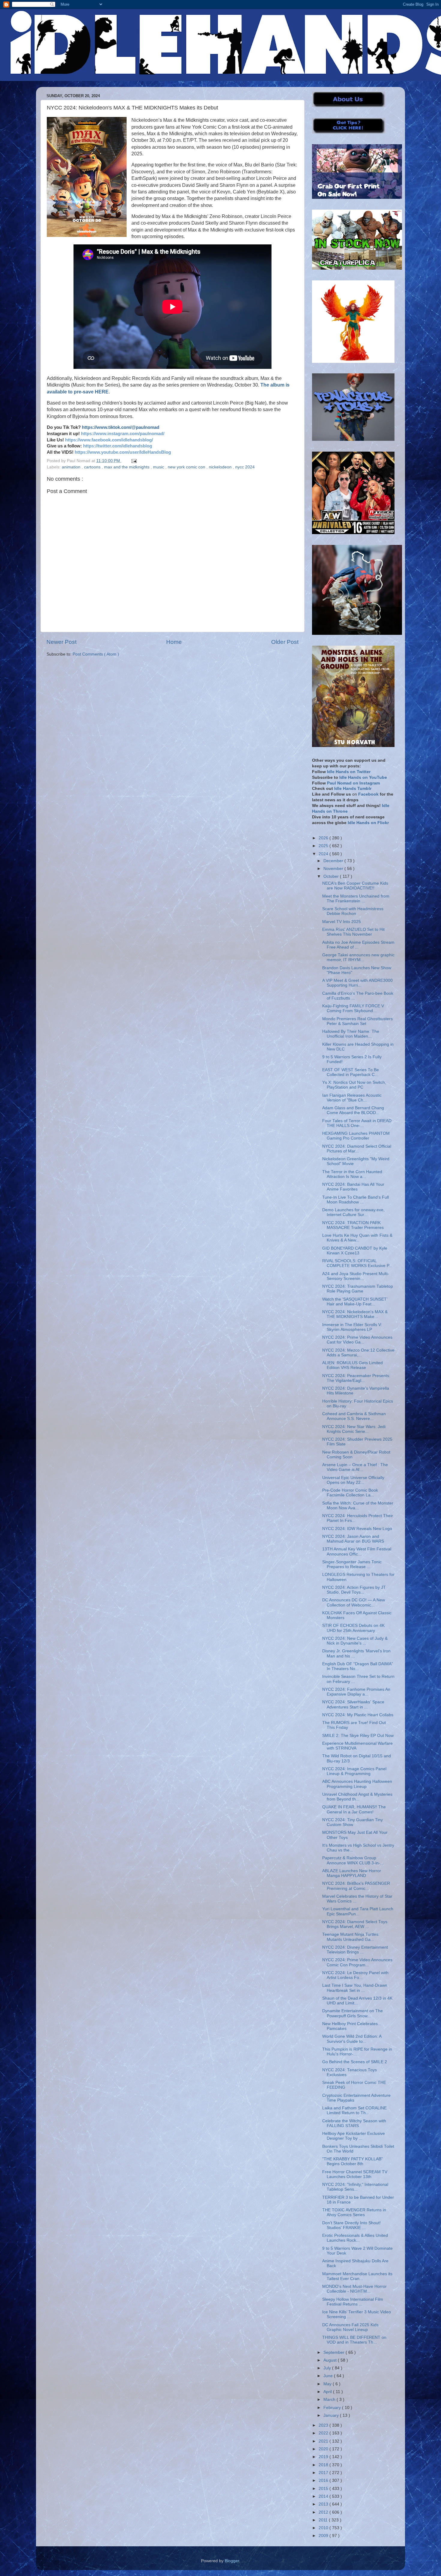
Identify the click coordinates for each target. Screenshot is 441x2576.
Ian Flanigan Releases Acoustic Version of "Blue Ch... (352, 1098)
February (333, 2408)
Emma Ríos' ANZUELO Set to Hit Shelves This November (353, 932)
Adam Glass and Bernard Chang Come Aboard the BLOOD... (353, 1110)
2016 (324, 2480)
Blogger (232, 2561)
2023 (324, 2425)
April (328, 2392)
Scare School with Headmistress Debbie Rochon (353, 911)
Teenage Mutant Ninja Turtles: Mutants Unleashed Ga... (351, 1937)
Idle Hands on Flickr (368, 823)
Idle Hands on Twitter (349, 772)
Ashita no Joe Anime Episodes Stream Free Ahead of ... (358, 945)
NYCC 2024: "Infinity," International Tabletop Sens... (355, 2187)
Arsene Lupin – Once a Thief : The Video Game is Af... (355, 1467)
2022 (324, 2433)
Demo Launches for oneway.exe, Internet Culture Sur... (353, 1212)
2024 (324, 854)
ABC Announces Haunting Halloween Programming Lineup (357, 1784)
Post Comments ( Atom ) (96, 654)
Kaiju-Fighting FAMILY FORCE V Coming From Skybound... (353, 1008)
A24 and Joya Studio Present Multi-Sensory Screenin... (356, 1276)
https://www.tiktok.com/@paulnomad (121, 427)
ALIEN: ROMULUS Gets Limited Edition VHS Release (352, 1365)
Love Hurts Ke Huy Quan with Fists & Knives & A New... (357, 1238)
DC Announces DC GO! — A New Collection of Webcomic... (354, 1602)
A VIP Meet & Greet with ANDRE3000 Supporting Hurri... (357, 983)
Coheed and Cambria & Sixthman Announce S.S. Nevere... (354, 1416)
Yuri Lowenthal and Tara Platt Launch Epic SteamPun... (358, 1911)
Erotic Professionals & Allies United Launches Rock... (355, 2238)
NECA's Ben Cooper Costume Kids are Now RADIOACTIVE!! (355, 886)
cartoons (93, 467)
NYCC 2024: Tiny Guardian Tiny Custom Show (352, 1822)
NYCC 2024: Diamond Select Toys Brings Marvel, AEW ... (355, 1924)
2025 (324, 846)
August (331, 2360)
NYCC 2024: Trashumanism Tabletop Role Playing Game (358, 1289)
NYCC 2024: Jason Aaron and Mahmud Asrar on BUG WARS (353, 1539)
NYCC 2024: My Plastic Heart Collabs (358, 1715)
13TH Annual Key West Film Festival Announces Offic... (357, 1551)
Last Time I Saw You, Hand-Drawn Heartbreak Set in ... (355, 1988)
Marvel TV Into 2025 (342, 922)
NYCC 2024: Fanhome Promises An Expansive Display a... (356, 1692)
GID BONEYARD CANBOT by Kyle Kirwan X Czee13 (355, 1251)
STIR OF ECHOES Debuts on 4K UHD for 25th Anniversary (353, 1628)
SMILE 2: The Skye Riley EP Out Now (358, 1736)
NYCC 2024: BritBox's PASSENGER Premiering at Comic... (356, 1886)
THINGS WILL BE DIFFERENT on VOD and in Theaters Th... (354, 2340)
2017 (324, 2473)
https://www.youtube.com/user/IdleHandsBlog (123, 452)
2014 (324, 2496)
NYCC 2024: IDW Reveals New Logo (357, 1529)
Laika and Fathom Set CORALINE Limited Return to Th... (354, 2110)
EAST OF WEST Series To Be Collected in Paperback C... (351, 1072)
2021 (324, 2441)
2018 (324, 2465)
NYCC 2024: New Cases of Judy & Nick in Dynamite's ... (355, 1641)
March (330, 2400)
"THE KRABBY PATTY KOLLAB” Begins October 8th (352, 2161)
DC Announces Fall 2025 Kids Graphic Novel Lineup (350, 2327)
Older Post (285, 642)
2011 (324, 2520)
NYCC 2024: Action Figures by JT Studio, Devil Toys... (354, 1590)
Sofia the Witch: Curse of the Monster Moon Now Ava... (358, 1506)
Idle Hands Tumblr (353, 789)
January (332, 2415)
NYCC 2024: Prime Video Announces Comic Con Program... (357, 1962)
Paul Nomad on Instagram (353, 783)
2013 (324, 2504)
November (334, 869)
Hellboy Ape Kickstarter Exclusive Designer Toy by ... (354, 2136)
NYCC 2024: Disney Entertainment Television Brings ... (355, 1950)
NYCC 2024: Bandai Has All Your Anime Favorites (353, 1187)
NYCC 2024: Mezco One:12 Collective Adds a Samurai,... (358, 1353)
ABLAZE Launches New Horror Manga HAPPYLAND (352, 1873)
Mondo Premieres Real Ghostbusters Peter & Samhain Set (357, 1021)
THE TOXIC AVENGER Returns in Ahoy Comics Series (354, 2212)
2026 (324, 838)
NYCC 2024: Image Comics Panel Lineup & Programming (354, 1771)
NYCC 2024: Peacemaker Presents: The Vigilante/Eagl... (356, 1378)
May (328, 2384)
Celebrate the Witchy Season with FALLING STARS (354, 2123)
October (332, 876)
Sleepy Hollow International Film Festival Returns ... (353, 2302)
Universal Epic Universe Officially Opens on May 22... (353, 1480)
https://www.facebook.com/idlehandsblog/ (109, 440)
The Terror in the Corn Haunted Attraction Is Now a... (352, 1174)
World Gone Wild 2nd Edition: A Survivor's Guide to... (352, 2039)
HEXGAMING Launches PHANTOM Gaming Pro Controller (356, 1136)
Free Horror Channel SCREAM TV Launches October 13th (355, 2174)
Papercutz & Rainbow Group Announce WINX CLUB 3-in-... (353, 1860)
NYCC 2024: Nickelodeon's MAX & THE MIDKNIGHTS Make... (355, 1314)
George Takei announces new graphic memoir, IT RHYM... (358, 957)
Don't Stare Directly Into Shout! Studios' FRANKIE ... (351, 2225)
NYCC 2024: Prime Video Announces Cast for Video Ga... (357, 1340)
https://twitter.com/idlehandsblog (118, 446)
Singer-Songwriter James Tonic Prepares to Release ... (352, 1564)
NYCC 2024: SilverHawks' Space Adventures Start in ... (353, 1704)
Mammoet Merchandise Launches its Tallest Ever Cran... (357, 2276)
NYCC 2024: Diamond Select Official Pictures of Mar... (357, 1149)
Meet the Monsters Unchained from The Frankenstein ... (356, 899)
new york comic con (187, 467)
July (328, 2368)
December (334, 861)
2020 (324, 2449)
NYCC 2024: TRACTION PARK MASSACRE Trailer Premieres (353, 1225)
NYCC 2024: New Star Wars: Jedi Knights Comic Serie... (354, 1429)
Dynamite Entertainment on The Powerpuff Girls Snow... (352, 2013)
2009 (324, 2536)
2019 (324, 2457)
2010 (324, 2528)
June (329, 2376)
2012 (324, 2512)
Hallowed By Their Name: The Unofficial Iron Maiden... (351, 1034)
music (159, 467)
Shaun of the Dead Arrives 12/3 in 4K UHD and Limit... (357, 2001)
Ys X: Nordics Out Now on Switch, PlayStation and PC (354, 1085)
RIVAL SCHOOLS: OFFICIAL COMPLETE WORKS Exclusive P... (357, 1263)
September (334, 2352)
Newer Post (61, 642)
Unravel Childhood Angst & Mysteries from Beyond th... (357, 1797)
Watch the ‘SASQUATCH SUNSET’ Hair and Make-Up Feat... (355, 1302)
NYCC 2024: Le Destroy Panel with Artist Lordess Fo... (355, 1975)
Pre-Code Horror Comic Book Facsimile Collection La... (350, 1493)
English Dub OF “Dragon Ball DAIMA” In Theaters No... (358, 1666)
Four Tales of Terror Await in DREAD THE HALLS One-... (357, 1123)
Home (174, 642)
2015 (324, 2489)
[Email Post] (133, 461)
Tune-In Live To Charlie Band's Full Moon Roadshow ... (355, 1200)
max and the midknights (127, 467)
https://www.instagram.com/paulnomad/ (123, 434)
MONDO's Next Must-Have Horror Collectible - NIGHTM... (354, 2289)
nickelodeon (221, 467)
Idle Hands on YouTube (363, 777)
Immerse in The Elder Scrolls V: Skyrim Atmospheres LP (352, 1327)
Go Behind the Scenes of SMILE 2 (355, 2062)
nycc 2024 (245, 467)
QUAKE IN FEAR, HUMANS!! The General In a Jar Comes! (354, 1809)
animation (72, 467)
